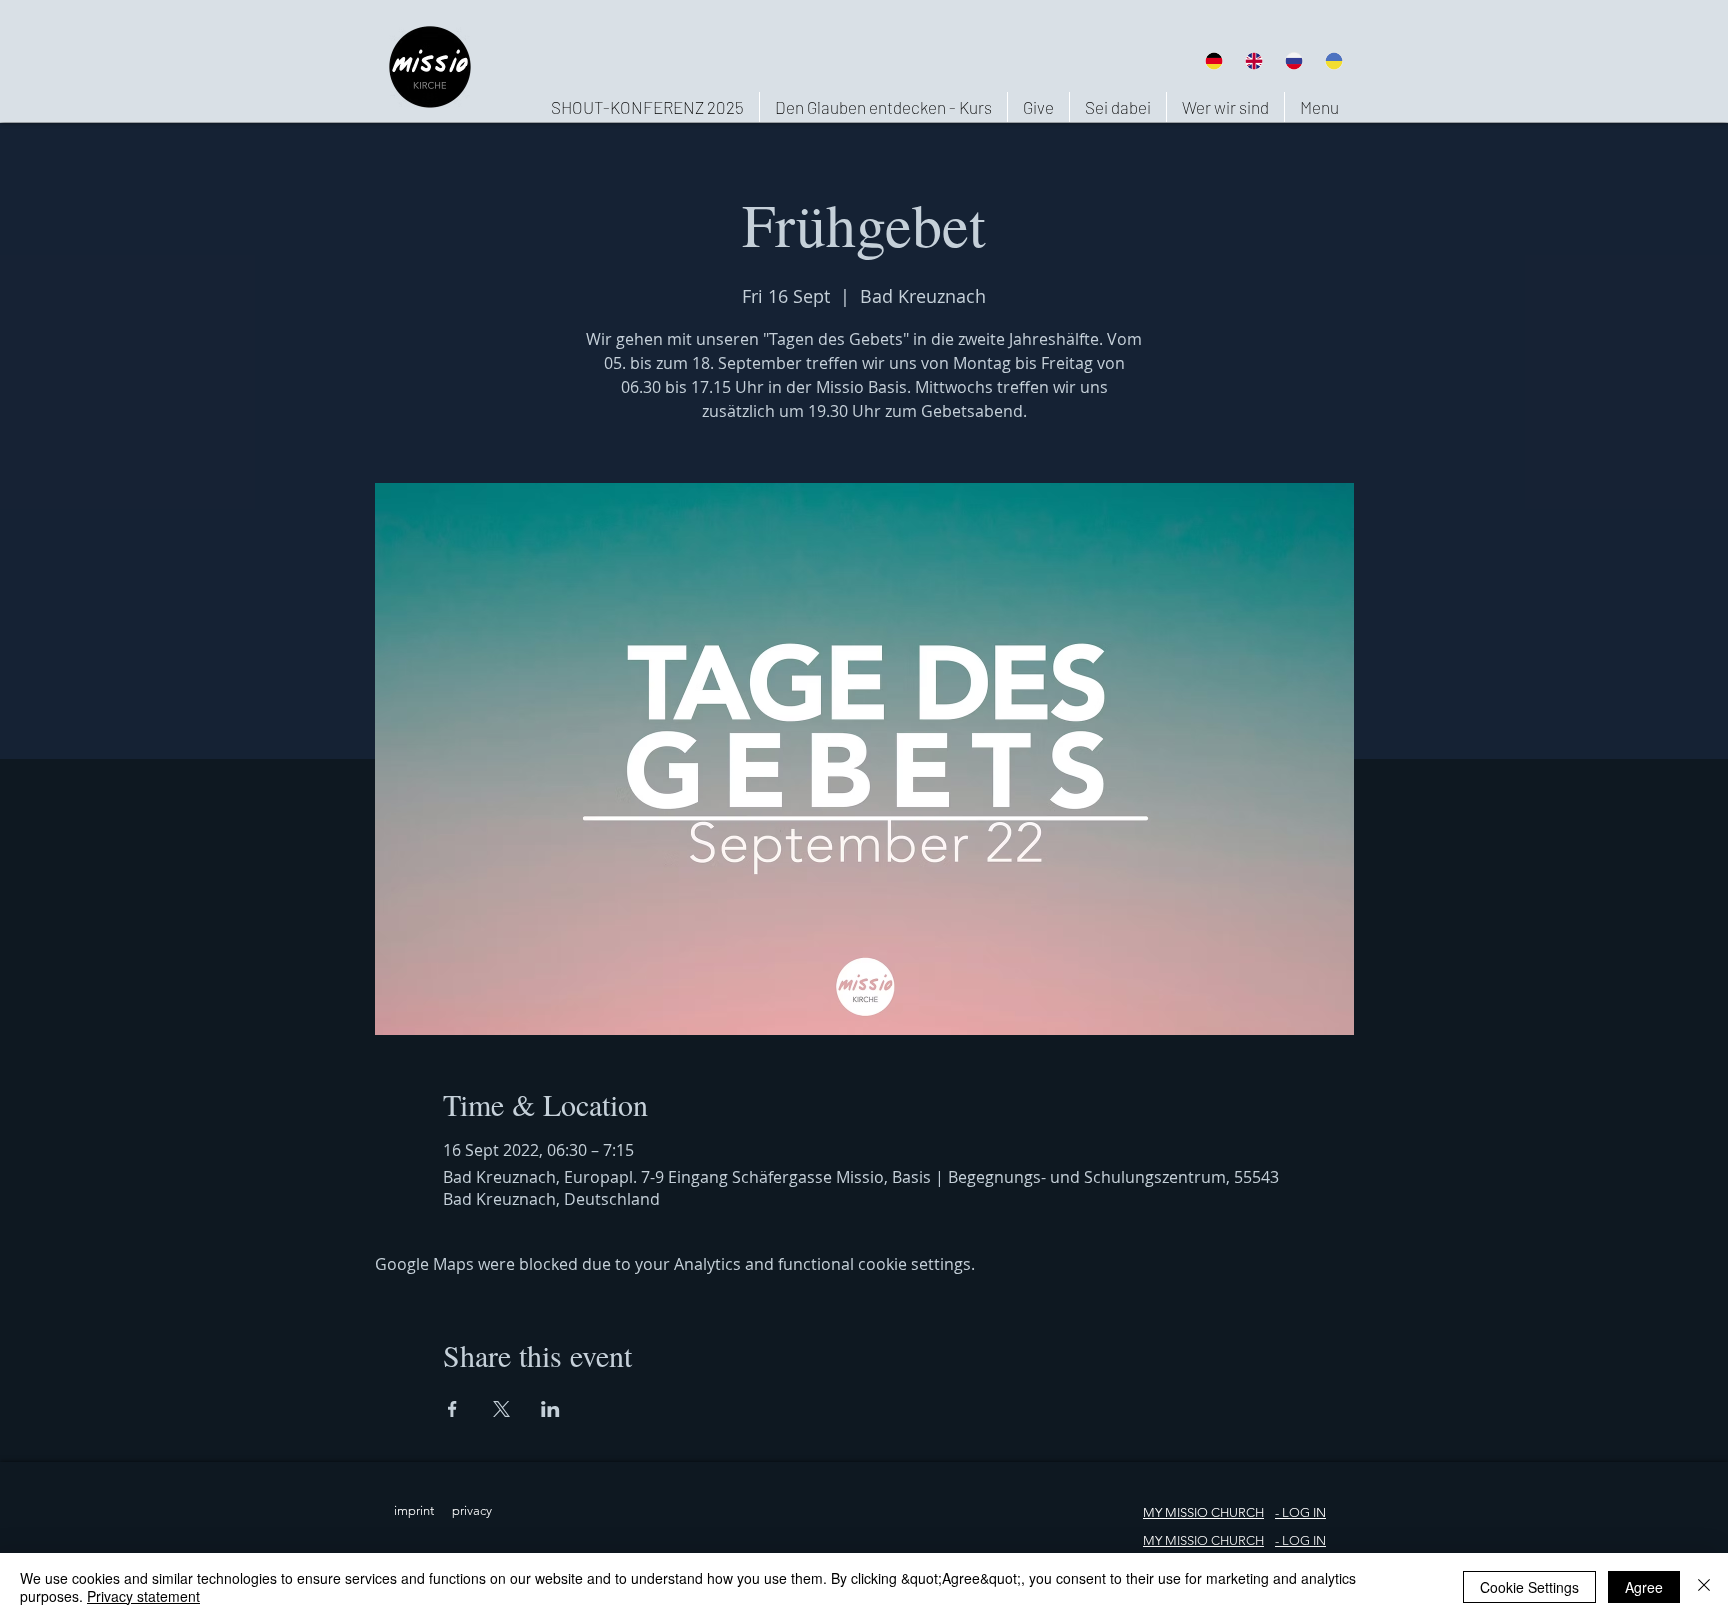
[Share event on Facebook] (452, 1409)
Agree (1644, 1587)
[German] (1213, 60)
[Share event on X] (501, 1409)
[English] (1253, 60)
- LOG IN (1300, 1540)
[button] (1225, 107)
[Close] (1704, 1587)
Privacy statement (143, 1596)
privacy (472, 1510)
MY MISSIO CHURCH (1203, 1512)
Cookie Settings (1529, 1587)
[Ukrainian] (1334, 60)
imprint (414, 1510)
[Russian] (1294, 60)
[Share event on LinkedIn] (550, 1409)
